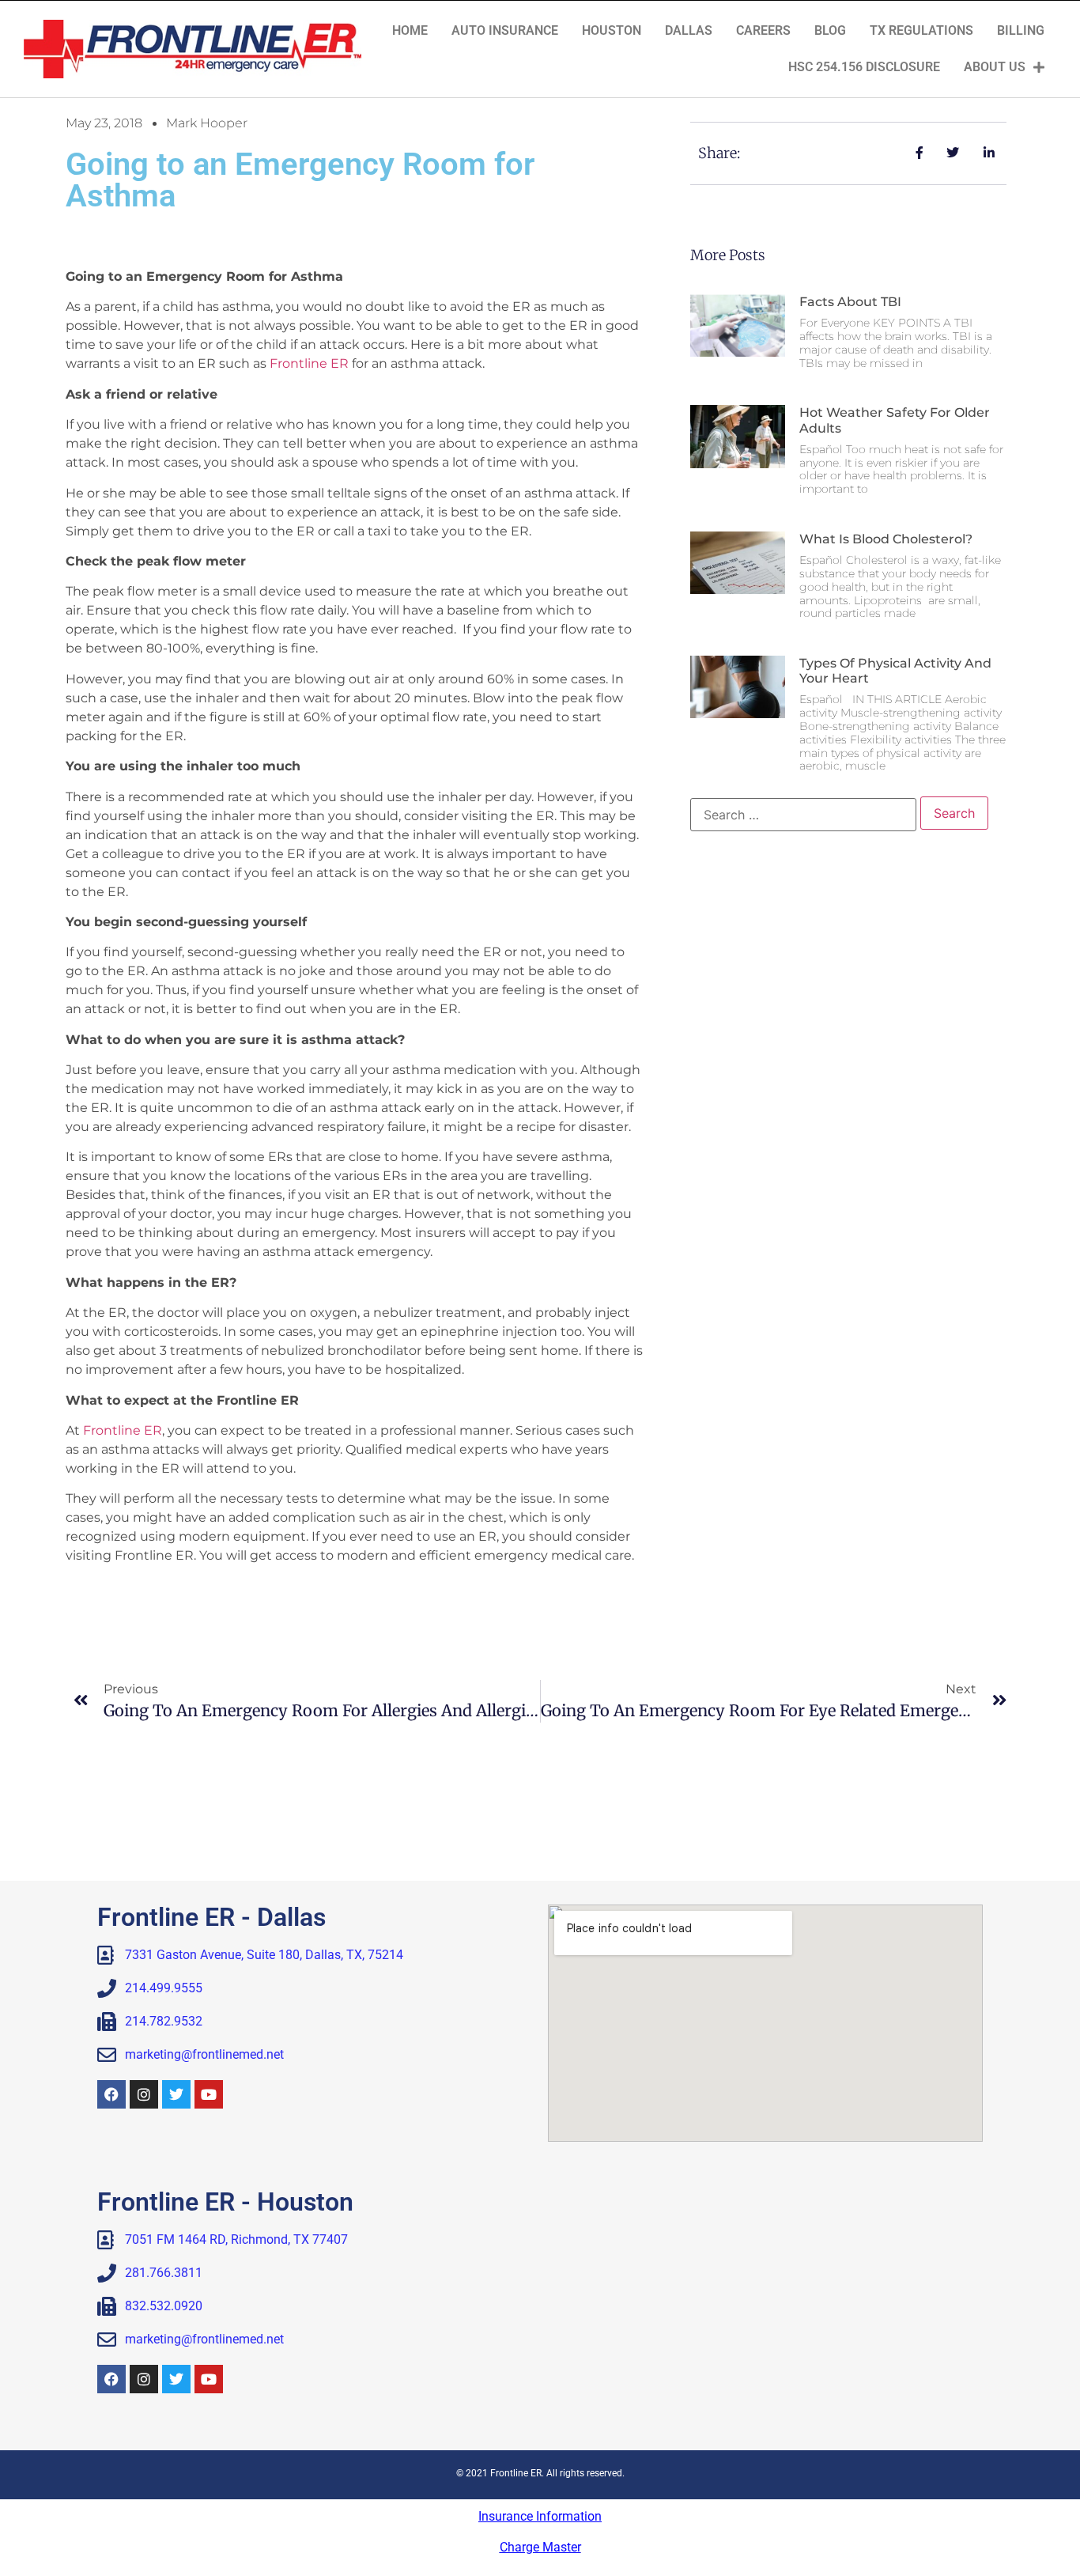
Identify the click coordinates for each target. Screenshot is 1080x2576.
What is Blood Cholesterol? (886, 539)
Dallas (689, 30)
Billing (1021, 30)
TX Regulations (921, 30)
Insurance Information (540, 2516)
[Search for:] (803, 815)
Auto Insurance (505, 30)
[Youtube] (209, 2094)
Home (410, 30)
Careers (763, 30)
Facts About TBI (850, 302)
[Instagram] (144, 2094)
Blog (830, 30)
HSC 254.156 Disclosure (864, 67)
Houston (612, 30)
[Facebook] (111, 2094)
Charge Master (540, 2547)
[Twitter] (176, 2094)
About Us (995, 67)
